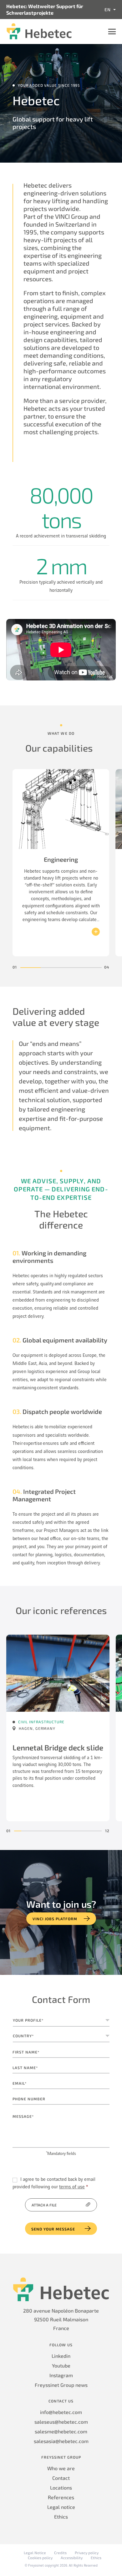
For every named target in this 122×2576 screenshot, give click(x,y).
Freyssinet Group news (61, 2385)
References (61, 2497)
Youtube (61, 2365)
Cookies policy (40, 2558)
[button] (30, 968)
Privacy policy (87, 2553)
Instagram (61, 2375)
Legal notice (61, 2507)
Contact (61, 2478)
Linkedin (61, 2356)
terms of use (72, 2187)
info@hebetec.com (61, 2412)
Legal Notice (35, 2553)
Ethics (61, 2517)
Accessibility (72, 2558)
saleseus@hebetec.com (61, 2422)
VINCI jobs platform (55, 1919)
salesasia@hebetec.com (61, 2441)
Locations (61, 2488)
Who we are (61, 2468)
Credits (60, 2553)
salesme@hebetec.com (61, 2431)
